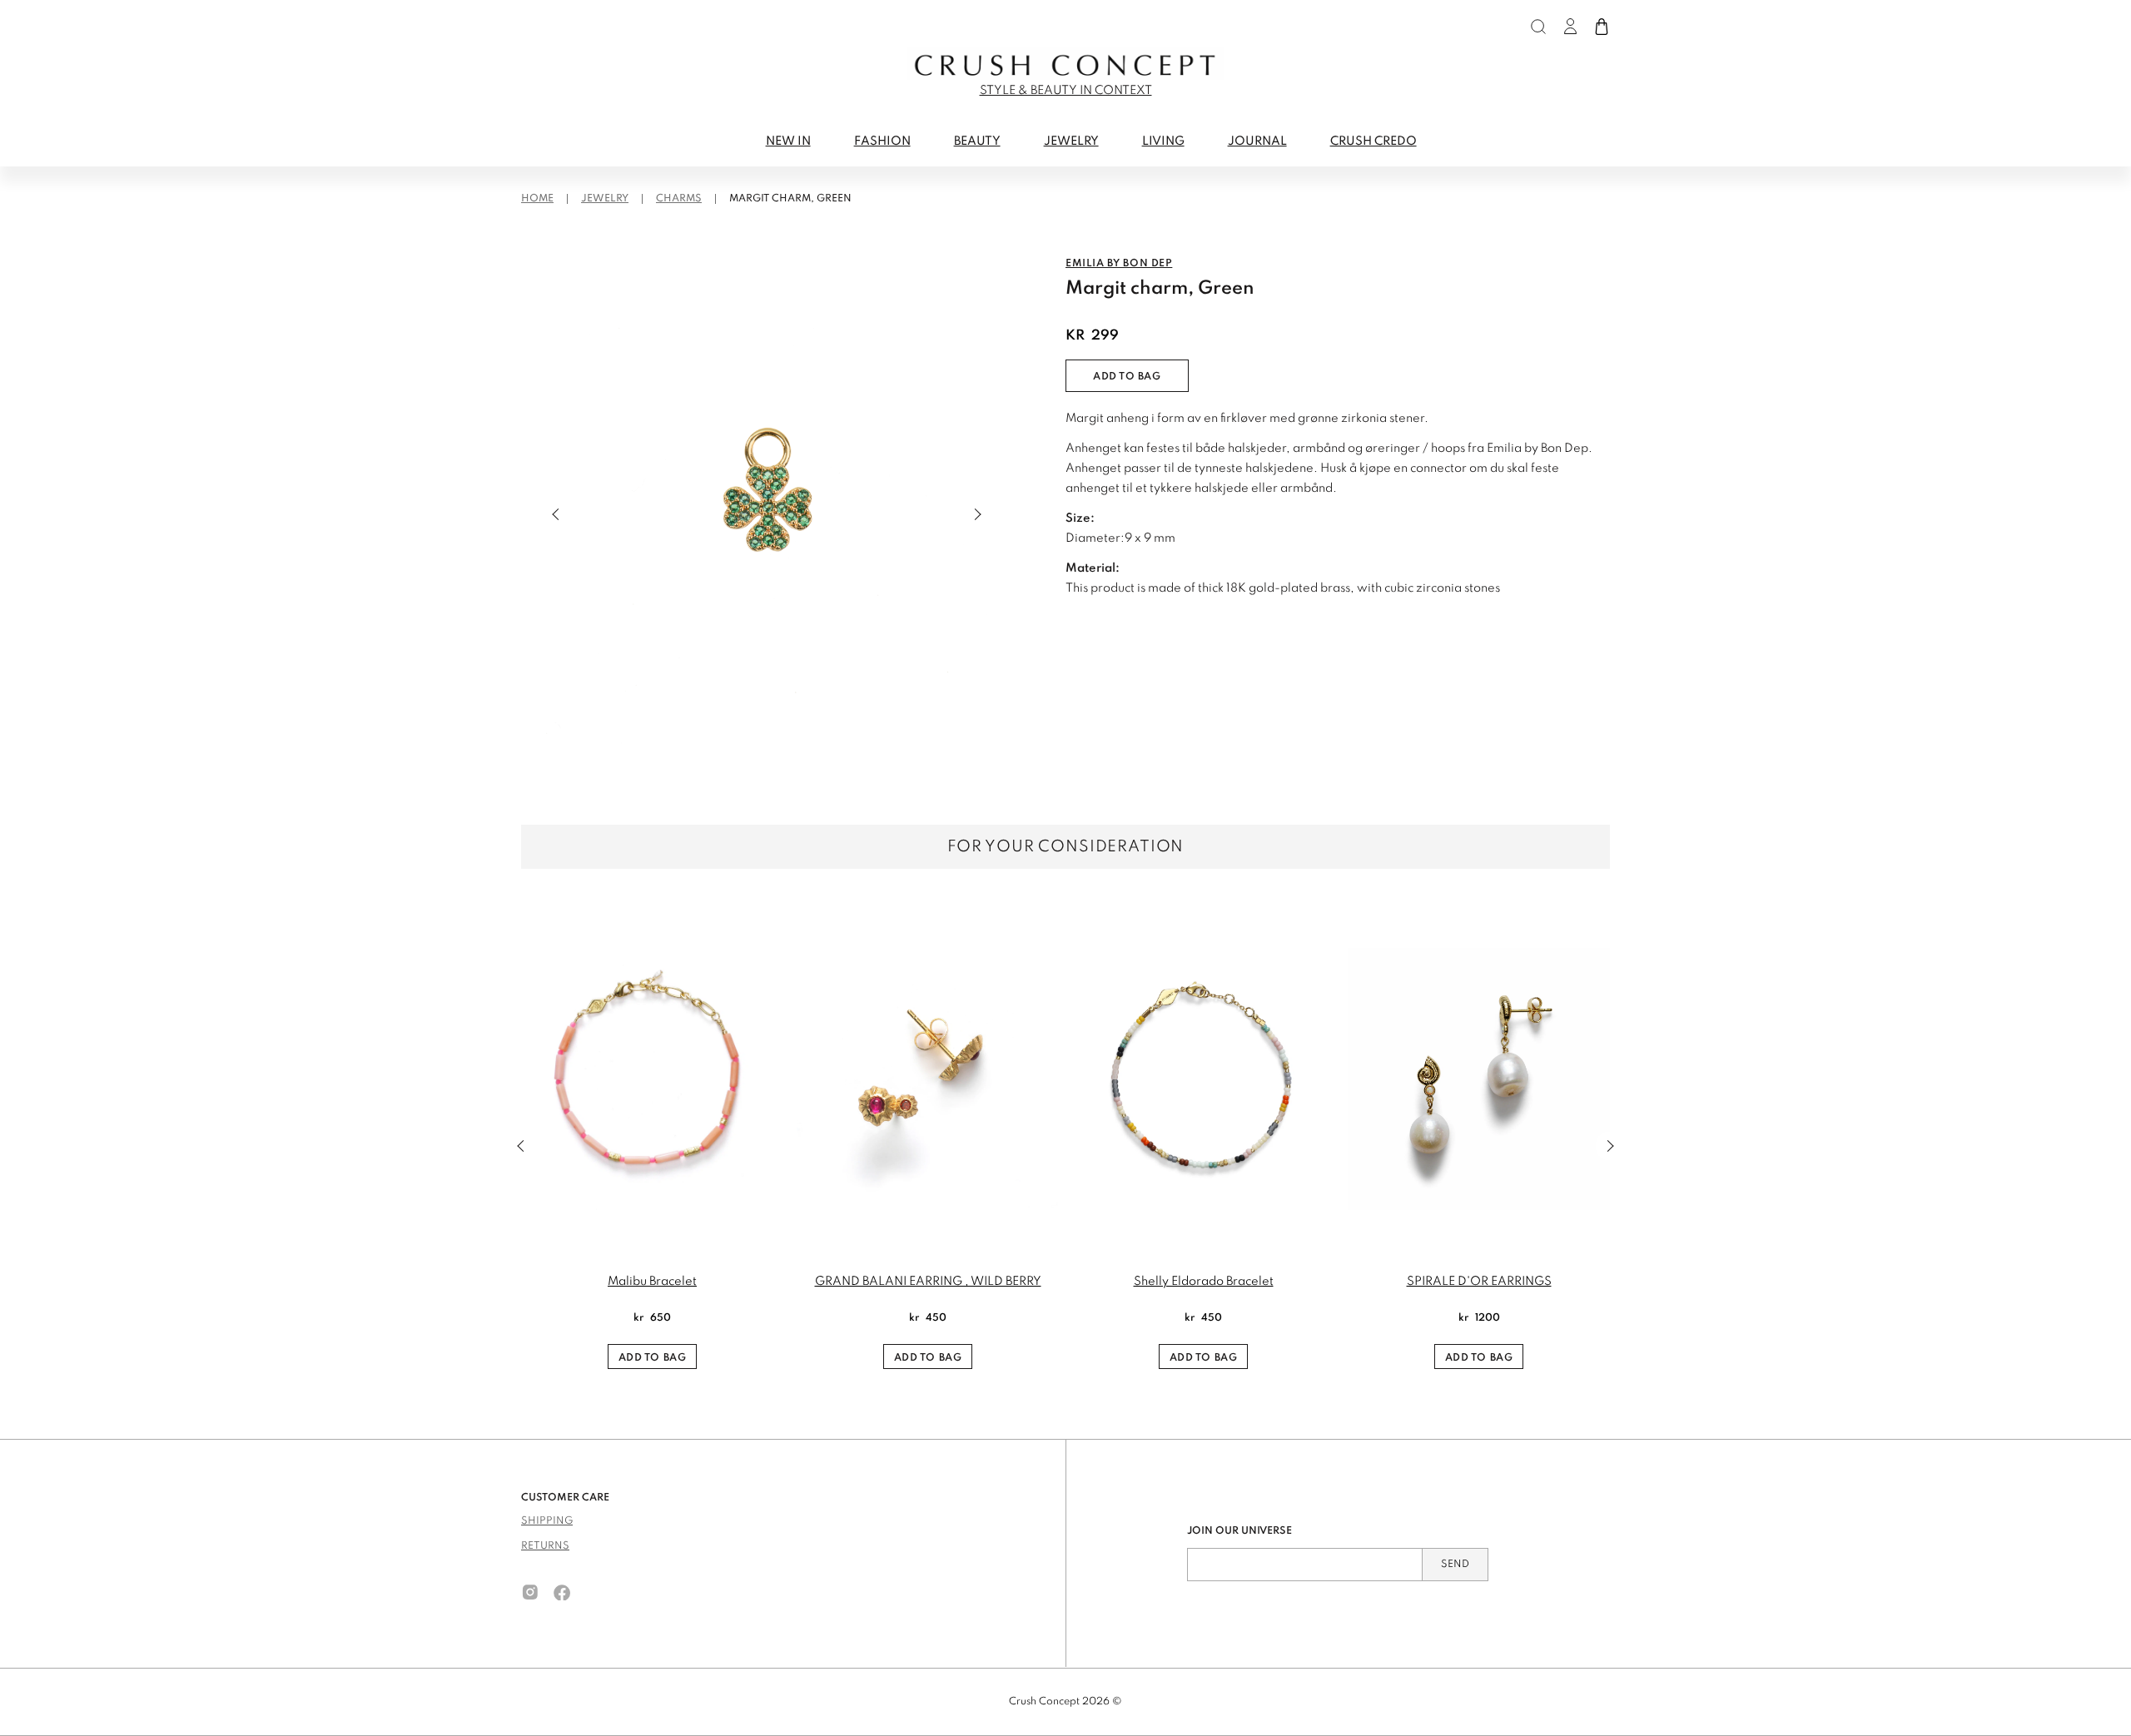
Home (537, 199)
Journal (1257, 141)
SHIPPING (547, 1521)
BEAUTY (977, 141)
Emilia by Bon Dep (1119, 264)
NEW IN (788, 141)
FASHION (882, 141)
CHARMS (679, 199)
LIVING (1163, 141)
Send (1455, 1565)
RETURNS (545, 1546)
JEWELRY (1071, 141)
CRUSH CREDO (1373, 141)
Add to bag (1127, 377)
